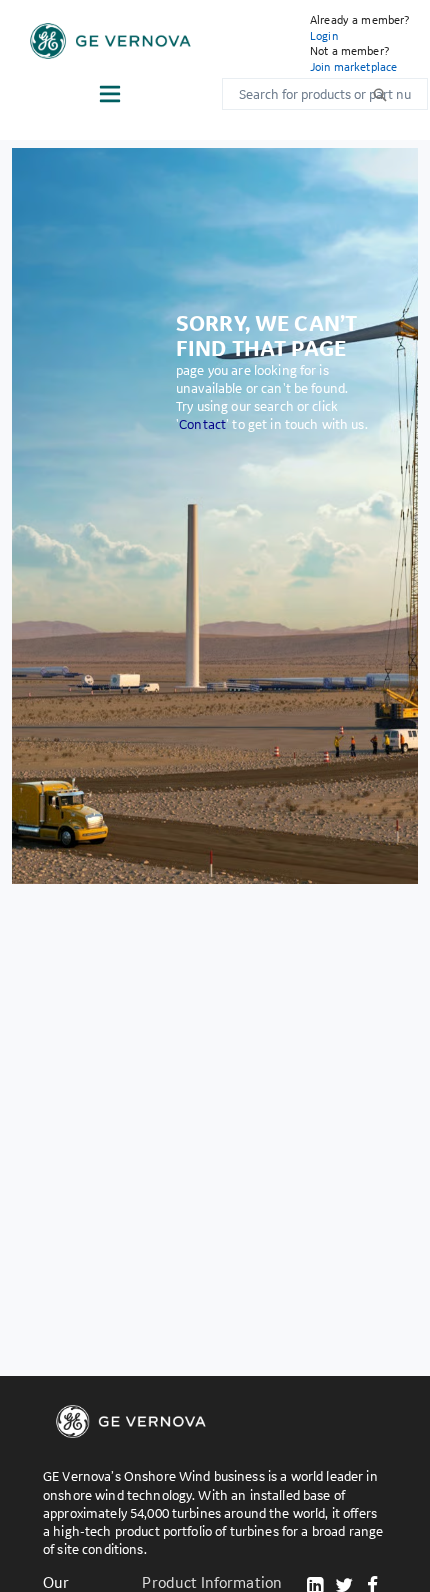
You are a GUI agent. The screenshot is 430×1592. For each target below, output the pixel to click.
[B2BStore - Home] (110, 41)
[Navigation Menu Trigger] (110, 94)
